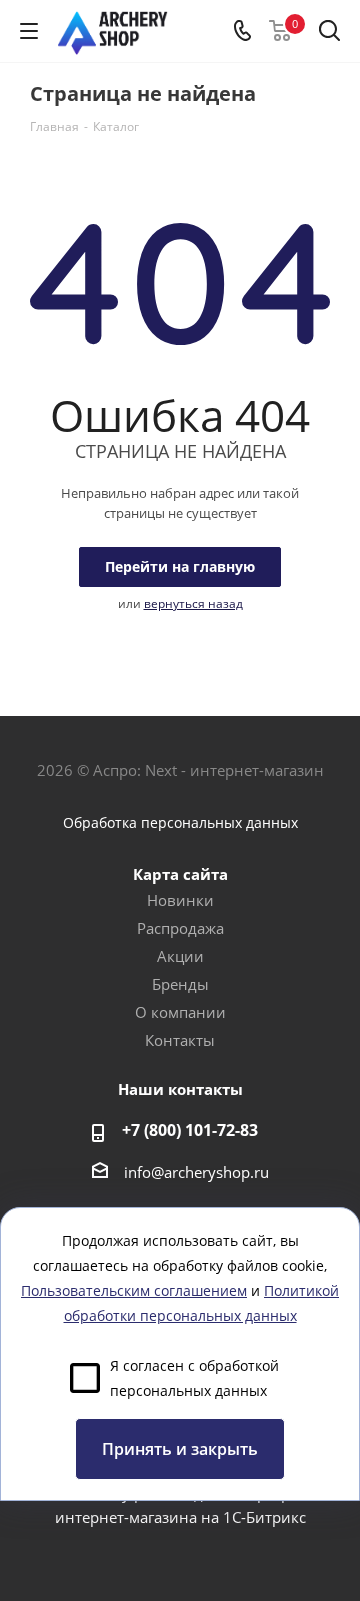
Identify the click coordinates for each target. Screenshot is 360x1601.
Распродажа (180, 928)
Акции (180, 956)
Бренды (180, 984)
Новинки (180, 900)
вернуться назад (193, 603)
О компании (180, 1012)
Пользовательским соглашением (134, 1290)
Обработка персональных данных (180, 822)
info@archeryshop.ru (196, 1172)
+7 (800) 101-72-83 (190, 1130)
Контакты (180, 1040)
